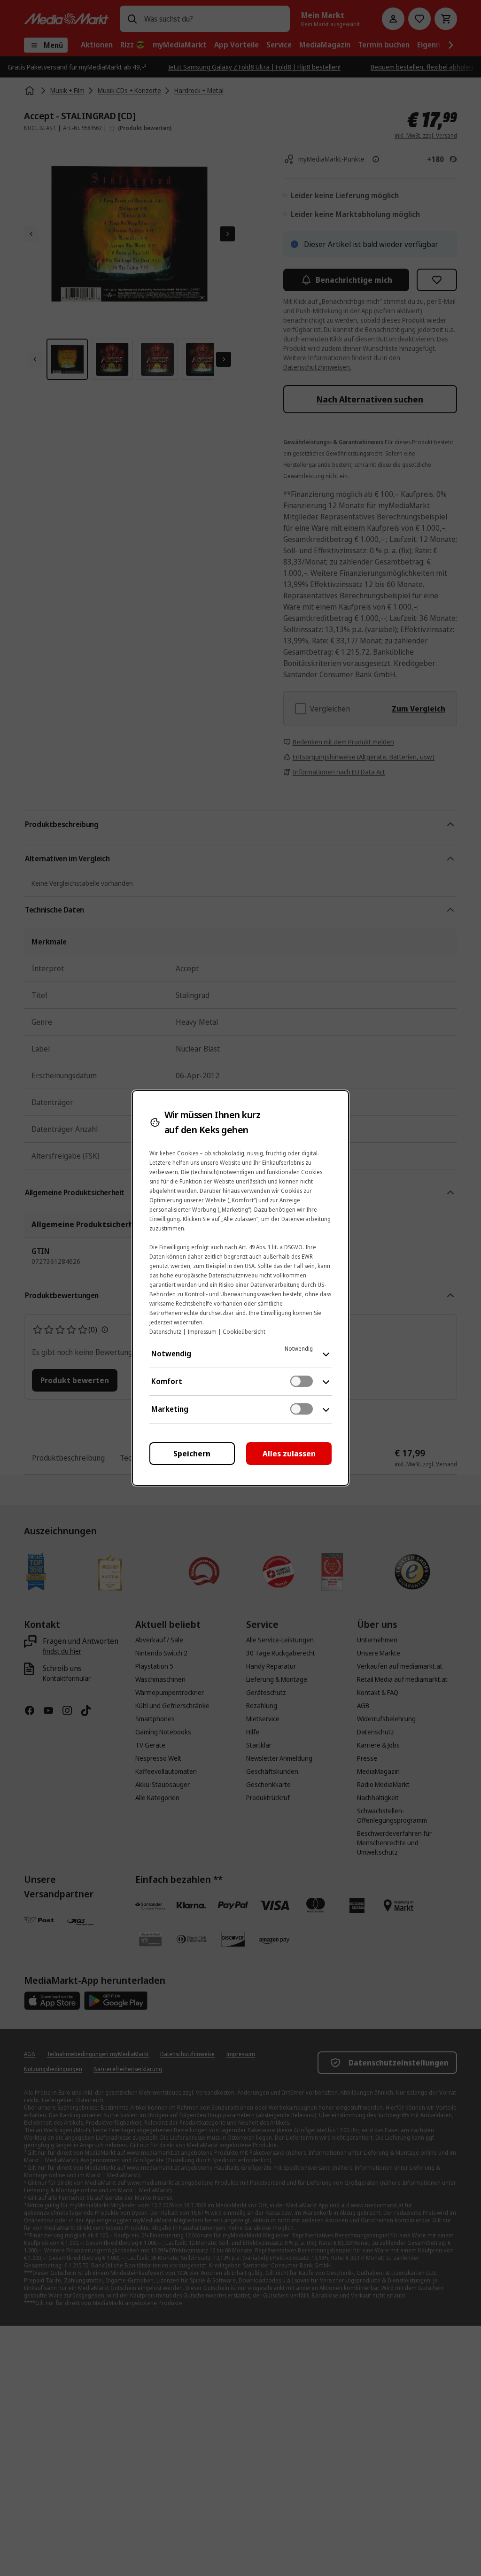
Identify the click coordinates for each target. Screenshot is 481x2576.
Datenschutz (165, 1332)
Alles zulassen (289, 1454)
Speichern (192, 1454)
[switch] (302, 1381)
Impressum (202, 1332)
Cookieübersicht (244, 1332)
